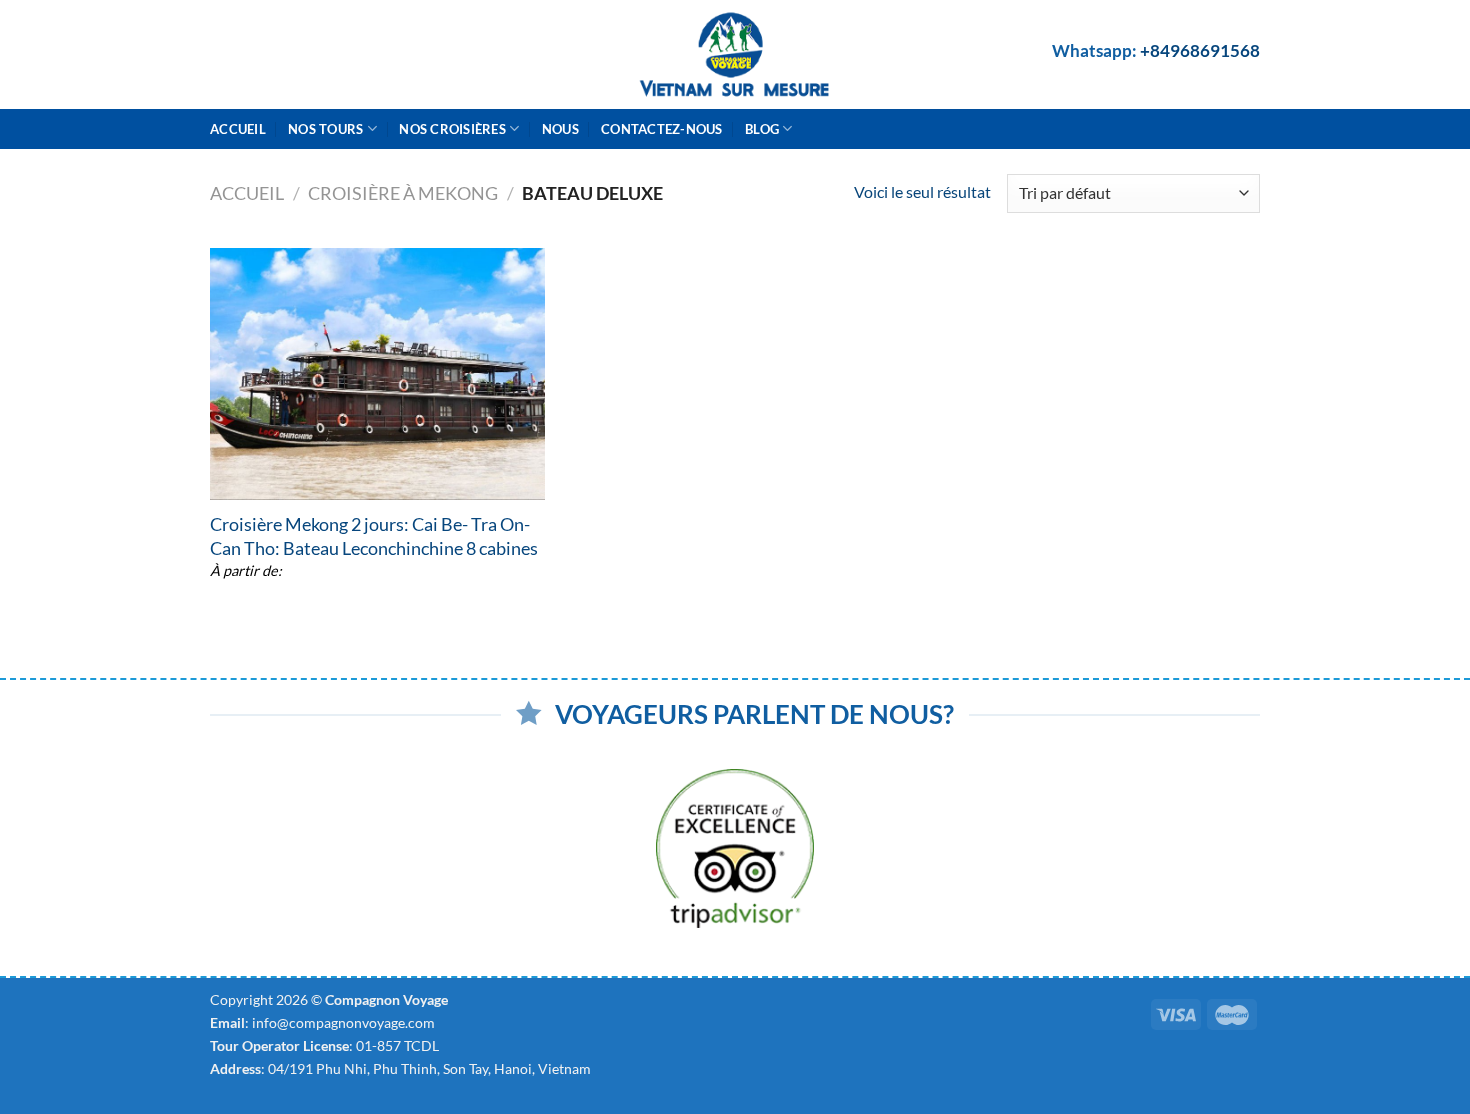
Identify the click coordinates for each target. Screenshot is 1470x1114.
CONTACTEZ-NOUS (662, 129)
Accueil (238, 129)
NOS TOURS (325, 129)
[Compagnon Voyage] (735, 54)
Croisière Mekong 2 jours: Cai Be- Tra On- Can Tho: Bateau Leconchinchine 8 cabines (374, 535)
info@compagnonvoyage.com (343, 1022)
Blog (762, 129)
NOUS (560, 129)
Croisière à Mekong (403, 193)
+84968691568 (1200, 50)
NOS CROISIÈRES (452, 129)
